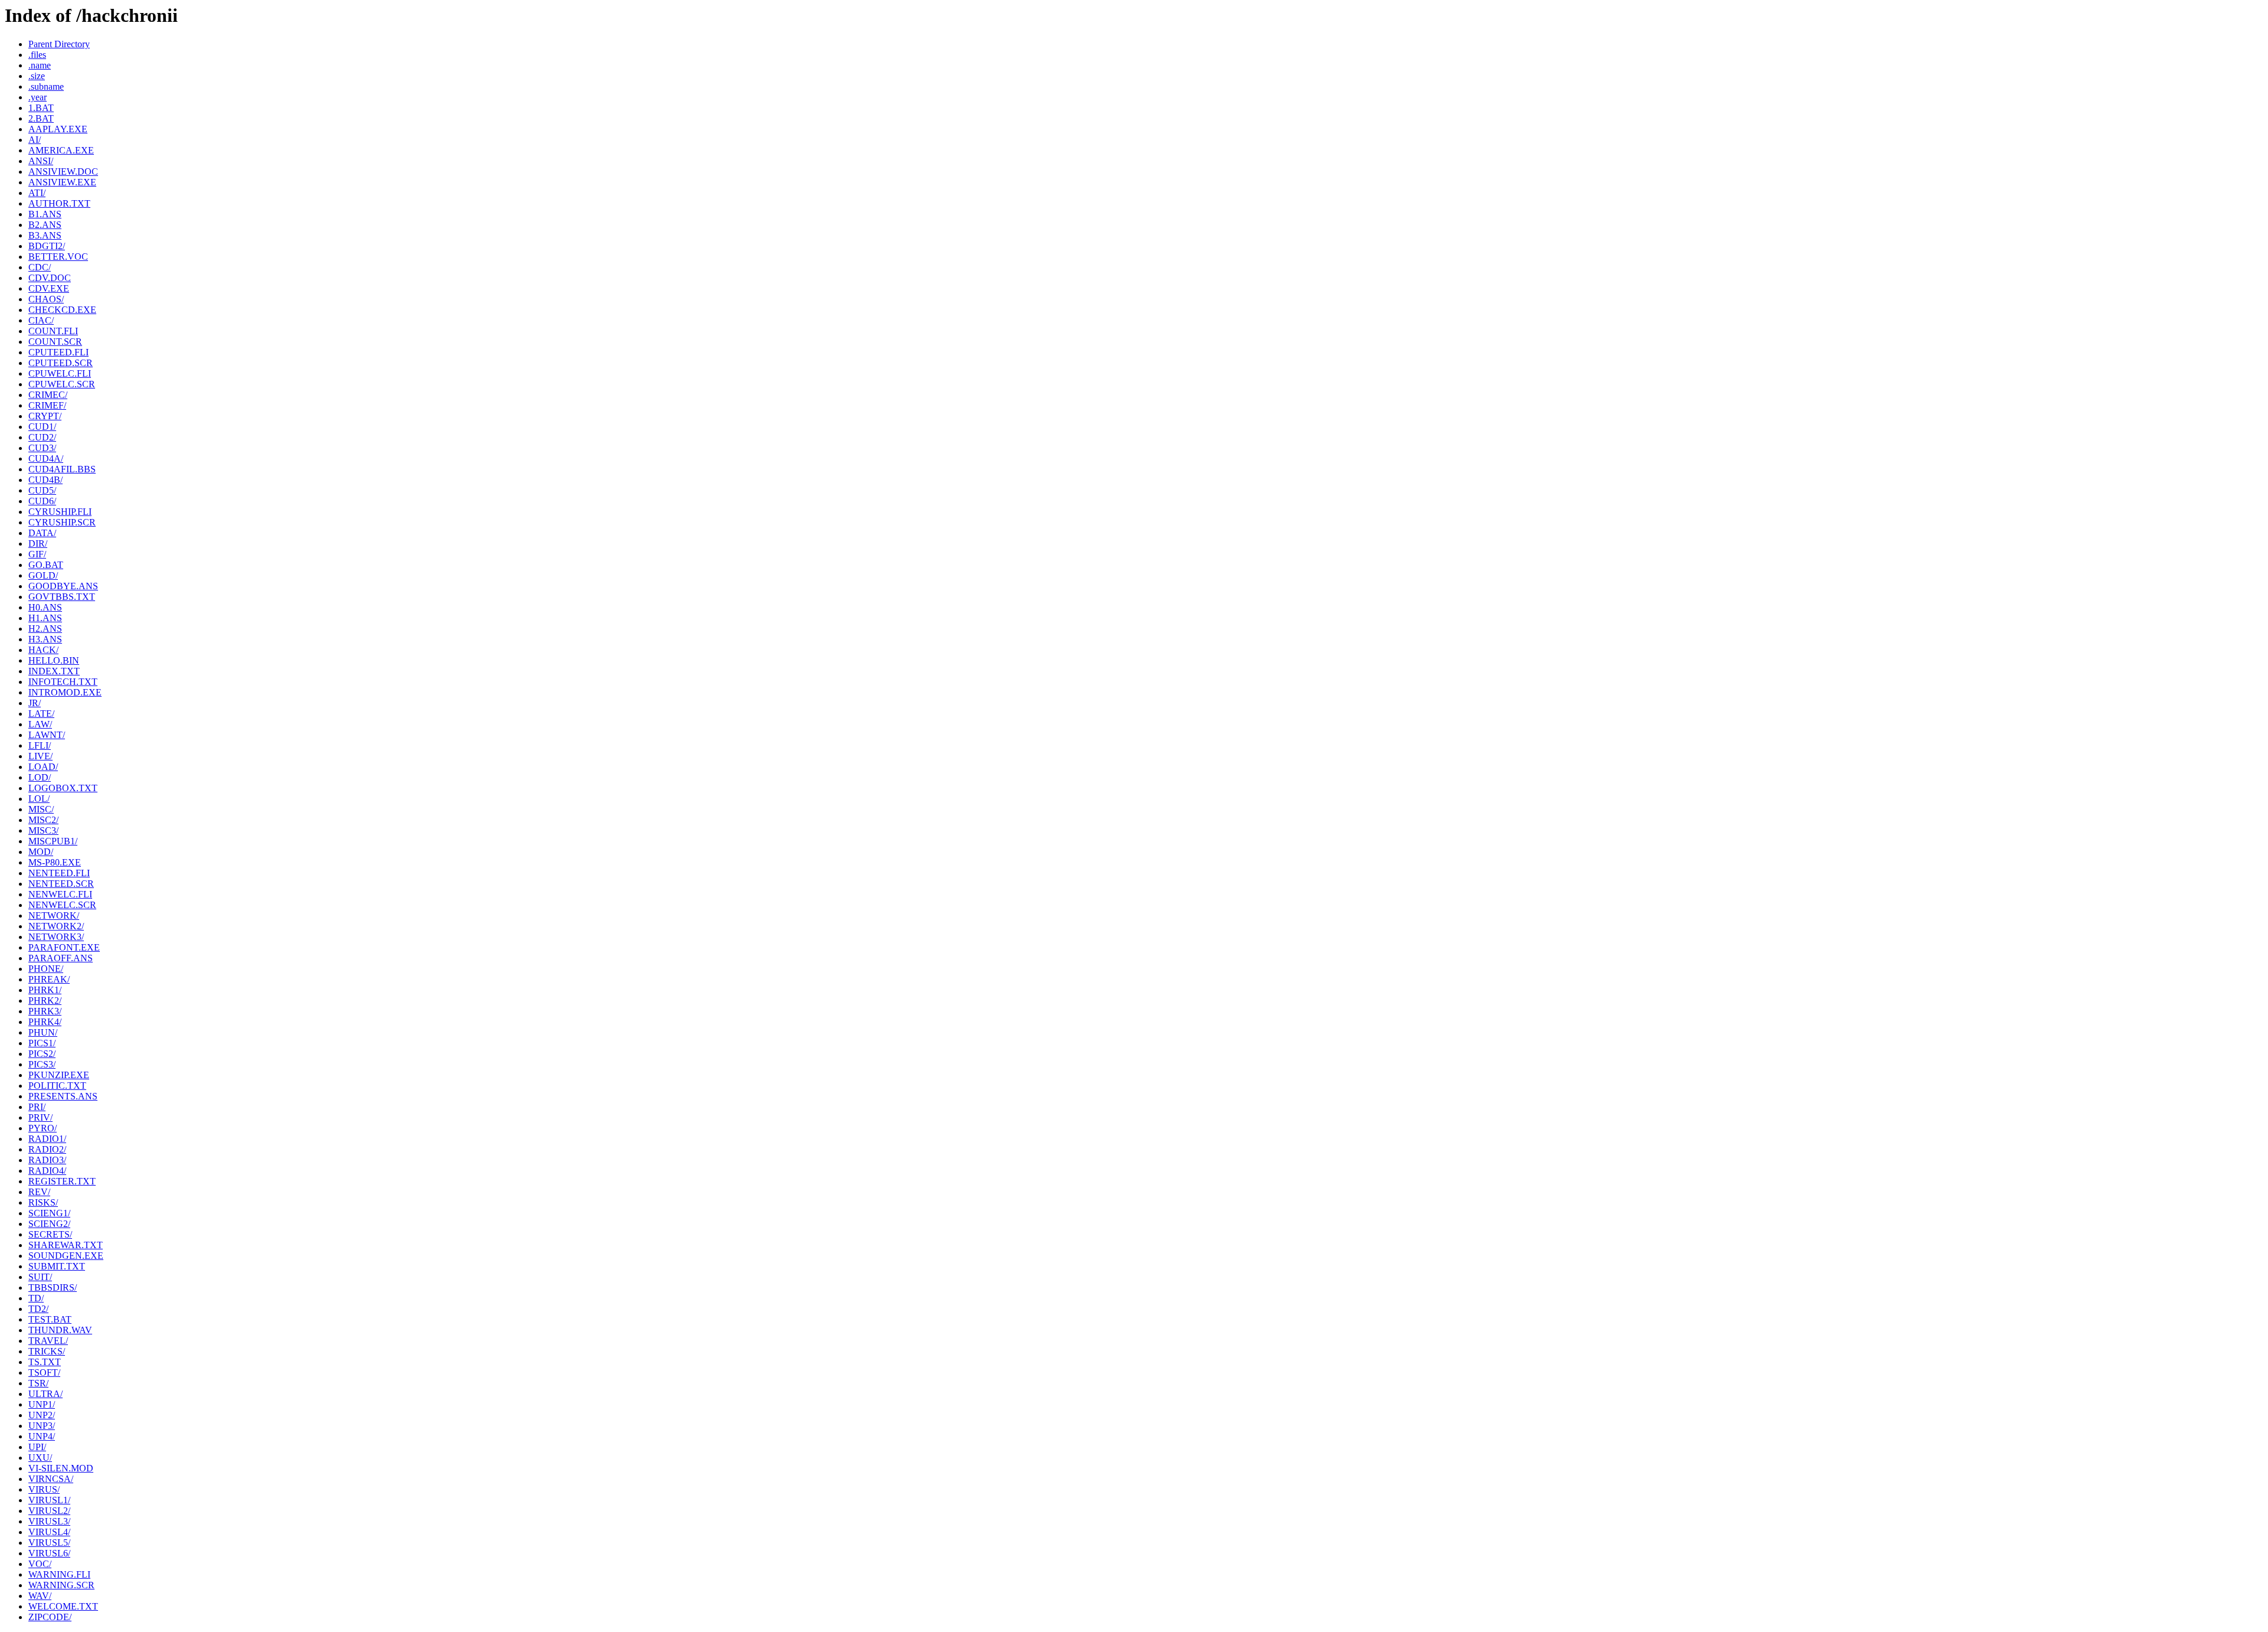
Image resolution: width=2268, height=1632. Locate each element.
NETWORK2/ (56, 926)
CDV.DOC (50, 278)
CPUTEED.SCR (61, 363)
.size (37, 76)
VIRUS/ (44, 1489)
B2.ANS (45, 225)
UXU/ (40, 1458)
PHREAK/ (49, 979)
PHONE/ (46, 969)
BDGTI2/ (47, 246)
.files (37, 55)
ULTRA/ (45, 1394)
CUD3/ (42, 448)
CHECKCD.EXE (62, 310)
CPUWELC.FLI (60, 373)
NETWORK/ (54, 915)
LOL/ (39, 799)
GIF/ (37, 554)
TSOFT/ (44, 1372)
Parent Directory (59, 44)
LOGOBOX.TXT (63, 788)
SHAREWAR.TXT (66, 1245)
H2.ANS (45, 629)
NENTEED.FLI (59, 873)
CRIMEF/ (47, 405)
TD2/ (38, 1309)
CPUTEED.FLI (58, 352)
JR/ (35, 703)
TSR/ (38, 1383)
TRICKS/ (47, 1351)
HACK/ (43, 650)
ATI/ (37, 193)
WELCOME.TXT (63, 1606)
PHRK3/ (45, 1011)
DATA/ (42, 533)
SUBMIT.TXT (57, 1266)
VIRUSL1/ (49, 1500)
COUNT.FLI (53, 331)
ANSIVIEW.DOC (63, 172)
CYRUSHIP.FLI (60, 512)
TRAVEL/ (48, 1341)
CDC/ (40, 267)
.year (38, 97)
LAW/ (40, 724)
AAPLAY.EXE (58, 129)
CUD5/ (42, 490)
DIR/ (38, 544)
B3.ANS (45, 235)
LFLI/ (40, 745)
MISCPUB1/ (53, 841)
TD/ (36, 1298)
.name (40, 65)
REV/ (39, 1192)
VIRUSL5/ (49, 1543)
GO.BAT (46, 565)
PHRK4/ (45, 1022)
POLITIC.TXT (57, 1086)
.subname (46, 87)
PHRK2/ (45, 1001)
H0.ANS (45, 607)
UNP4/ (42, 1436)
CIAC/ (41, 320)
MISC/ (41, 809)
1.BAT (41, 108)
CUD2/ (42, 437)
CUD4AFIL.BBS (62, 469)
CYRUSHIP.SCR (62, 522)
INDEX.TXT (54, 671)
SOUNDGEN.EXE (66, 1256)
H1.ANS (45, 618)
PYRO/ (43, 1128)
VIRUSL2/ (49, 1511)
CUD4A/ (46, 458)
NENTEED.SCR (61, 884)
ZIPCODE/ (50, 1617)
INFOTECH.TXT (63, 682)
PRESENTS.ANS (63, 1096)
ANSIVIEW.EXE (62, 182)
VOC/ (40, 1564)
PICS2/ (42, 1054)
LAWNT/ (47, 735)
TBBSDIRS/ (53, 1287)
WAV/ (40, 1596)
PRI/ (37, 1107)
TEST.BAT (50, 1319)
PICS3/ (42, 1064)
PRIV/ (40, 1117)
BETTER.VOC (58, 257)
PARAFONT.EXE (64, 947)
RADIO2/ (47, 1149)
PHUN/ (43, 1032)
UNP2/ (42, 1415)
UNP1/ (42, 1404)
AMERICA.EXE (61, 150)
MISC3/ (43, 830)
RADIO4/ (47, 1171)
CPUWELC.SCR (62, 384)
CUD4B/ (45, 480)
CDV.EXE (49, 288)
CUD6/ (42, 501)
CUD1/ (42, 427)
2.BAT (41, 118)
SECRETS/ (50, 1234)
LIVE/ (40, 756)
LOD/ (40, 777)
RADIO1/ (47, 1139)
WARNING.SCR (61, 1585)
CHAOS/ (46, 299)
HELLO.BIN (54, 660)
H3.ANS (45, 639)
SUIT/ (40, 1277)
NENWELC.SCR (62, 905)
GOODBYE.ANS (63, 586)
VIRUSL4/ (49, 1532)
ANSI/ (41, 161)
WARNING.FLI (59, 1574)
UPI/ (37, 1447)
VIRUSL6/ (49, 1553)
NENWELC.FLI (60, 894)
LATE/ (41, 714)
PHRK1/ (45, 990)
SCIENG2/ (49, 1224)
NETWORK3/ (56, 937)
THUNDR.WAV (60, 1330)
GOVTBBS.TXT (62, 597)
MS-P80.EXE (55, 862)
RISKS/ (43, 1202)
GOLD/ (43, 575)
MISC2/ (43, 820)
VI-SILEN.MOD (61, 1468)
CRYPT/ (45, 416)
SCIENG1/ (49, 1213)
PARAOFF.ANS (61, 958)
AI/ (35, 140)
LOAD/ (43, 767)
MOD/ (41, 852)
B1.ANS (45, 214)
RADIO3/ (47, 1160)
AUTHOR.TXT (59, 203)
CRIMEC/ (48, 395)
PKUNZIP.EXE (59, 1075)
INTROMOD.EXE (65, 692)
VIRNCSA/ (51, 1479)
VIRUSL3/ (49, 1521)
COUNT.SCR (55, 342)
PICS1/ (42, 1043)
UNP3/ (42, 1426)
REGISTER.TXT (62, 1181)
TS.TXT (45, 1362)
